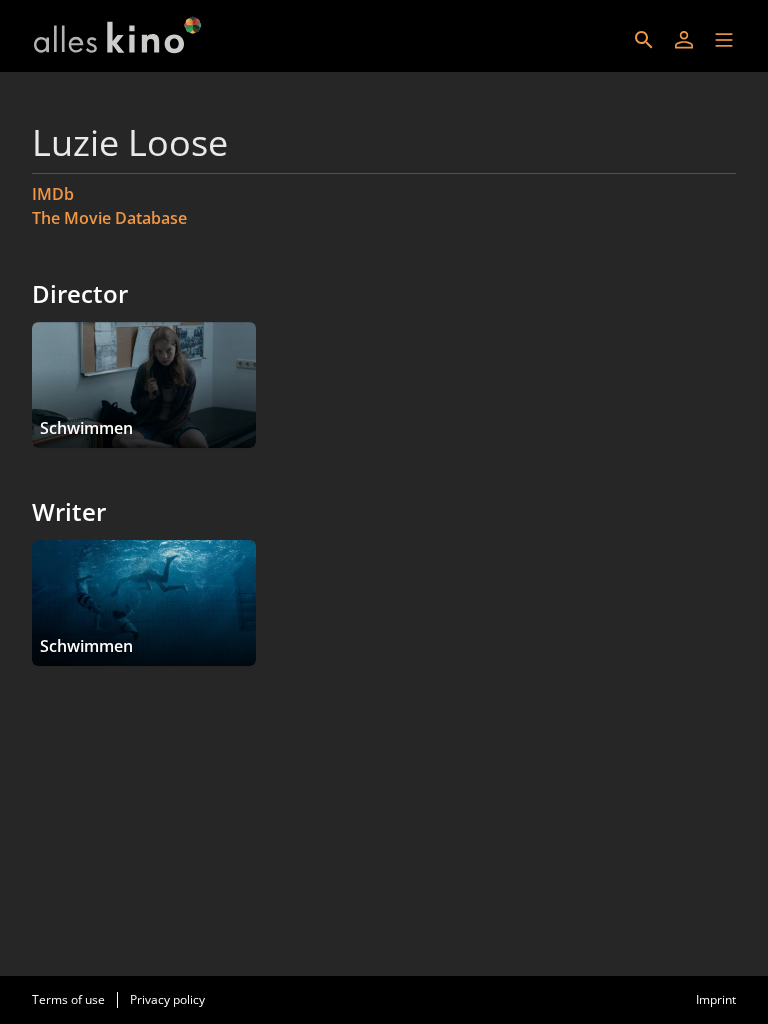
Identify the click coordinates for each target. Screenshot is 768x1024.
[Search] (644, 40)
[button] (724, 40)
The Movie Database (109, 218)
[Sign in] (684, 40)
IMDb (53, 194)
